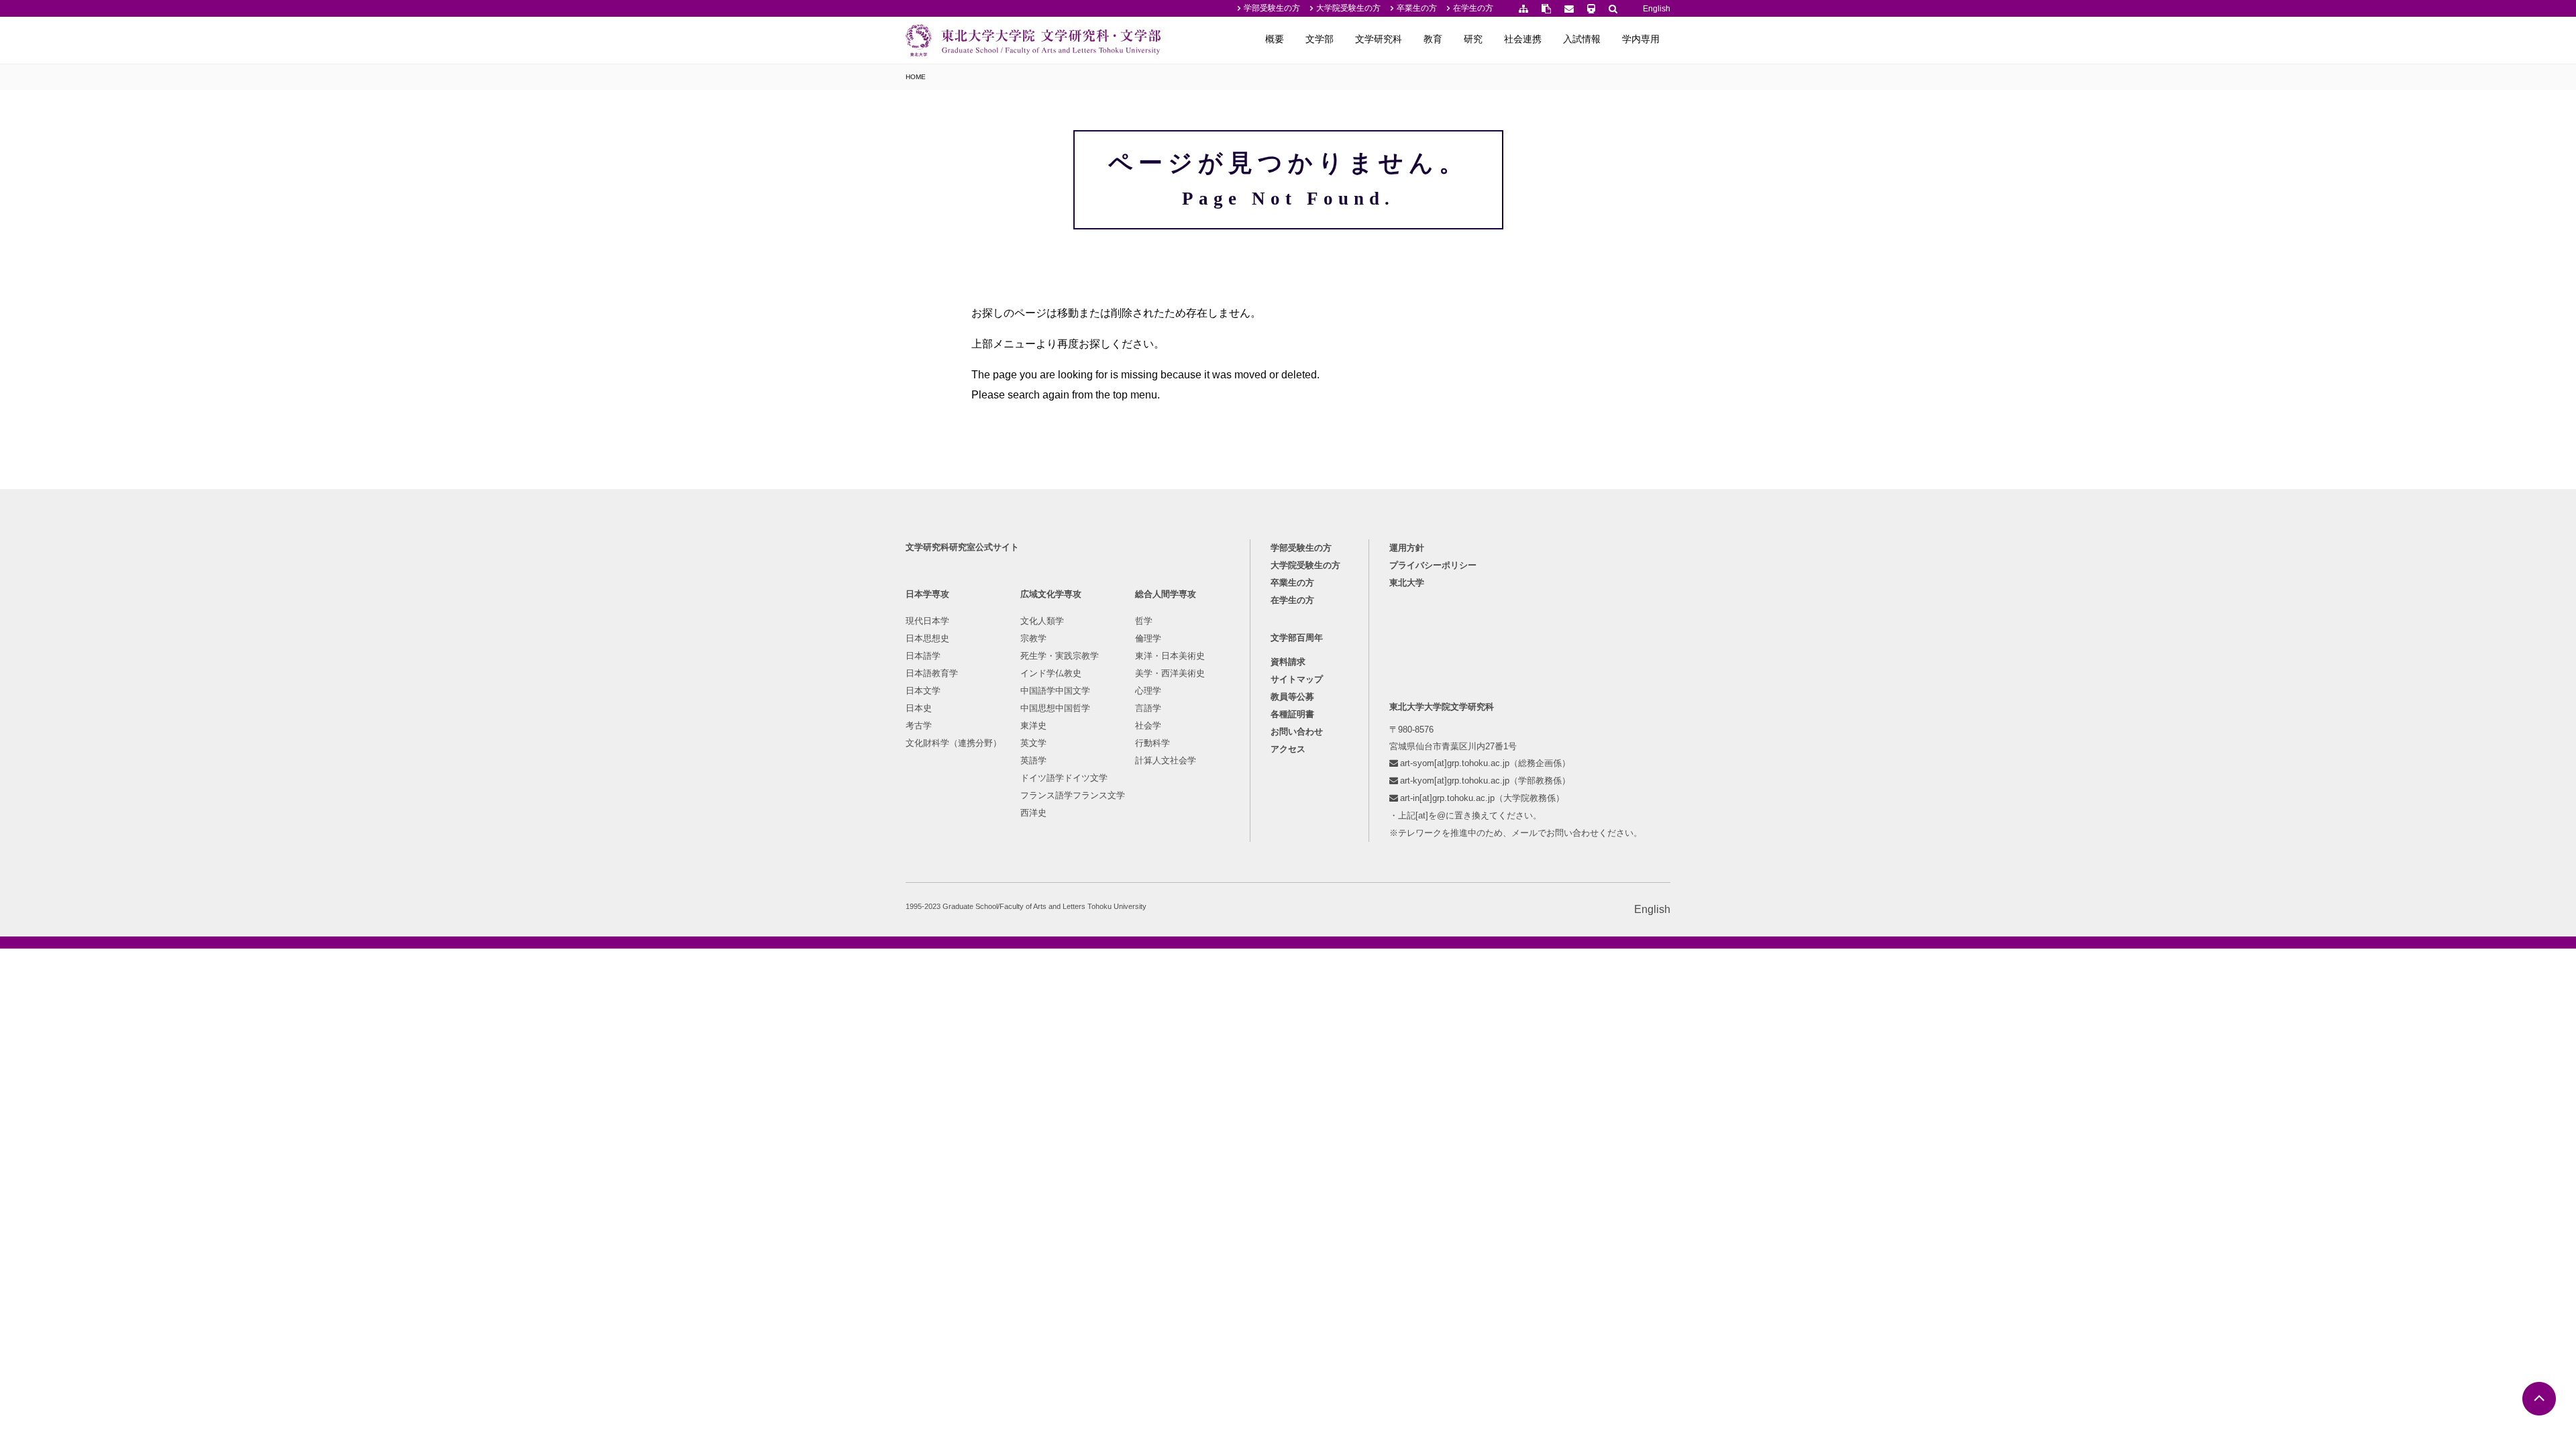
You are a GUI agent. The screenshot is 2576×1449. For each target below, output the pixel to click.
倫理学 (1148, 638)
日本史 (919, 708)
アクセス (1288, 749)
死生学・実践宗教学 (1060, 656)
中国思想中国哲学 (1055, 708)
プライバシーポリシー (1433, 565)
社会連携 (1523, 39)
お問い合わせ (1297, 732)
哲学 (1144, 621)
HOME (916, 77)
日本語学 (923, 656)
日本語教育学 (932, 673)
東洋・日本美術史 (1170, 656)
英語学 (1033, 760)
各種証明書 (1292, 714)
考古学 (919, 726)
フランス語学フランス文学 (1073, 795)
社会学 (1148, 726)
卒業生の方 (1417, 8)
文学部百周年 (1297, 638)
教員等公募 (1292, 697)
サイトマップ (1297, 679)
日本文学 (923, 691)
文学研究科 (1379, 39)
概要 (1275, 39)
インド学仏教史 (1051, 673)
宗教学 (1033, 638)
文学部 (1320, 39)
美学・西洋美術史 (1170, 673)
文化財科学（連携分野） (954, 743)
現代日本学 (927, 621)
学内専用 (1641, 39)
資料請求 (1288, 662)
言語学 (1148, 708)
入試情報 (1582, 39)
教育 (1433, 39)
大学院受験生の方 (1348, 8)
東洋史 (1033, 726)
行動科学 (1152, 743)
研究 (1473, 39)
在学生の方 (1473, 8)
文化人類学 (1042, 621)
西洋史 (1033, 813)
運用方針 (1407, 548)
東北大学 (1407, 583)
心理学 (1148, 691)
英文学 (1033, 743)
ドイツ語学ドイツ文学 (1064, 778)
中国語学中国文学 (1055, 691)
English (1657, 9)
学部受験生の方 (1272, 8)
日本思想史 (927, 638)
